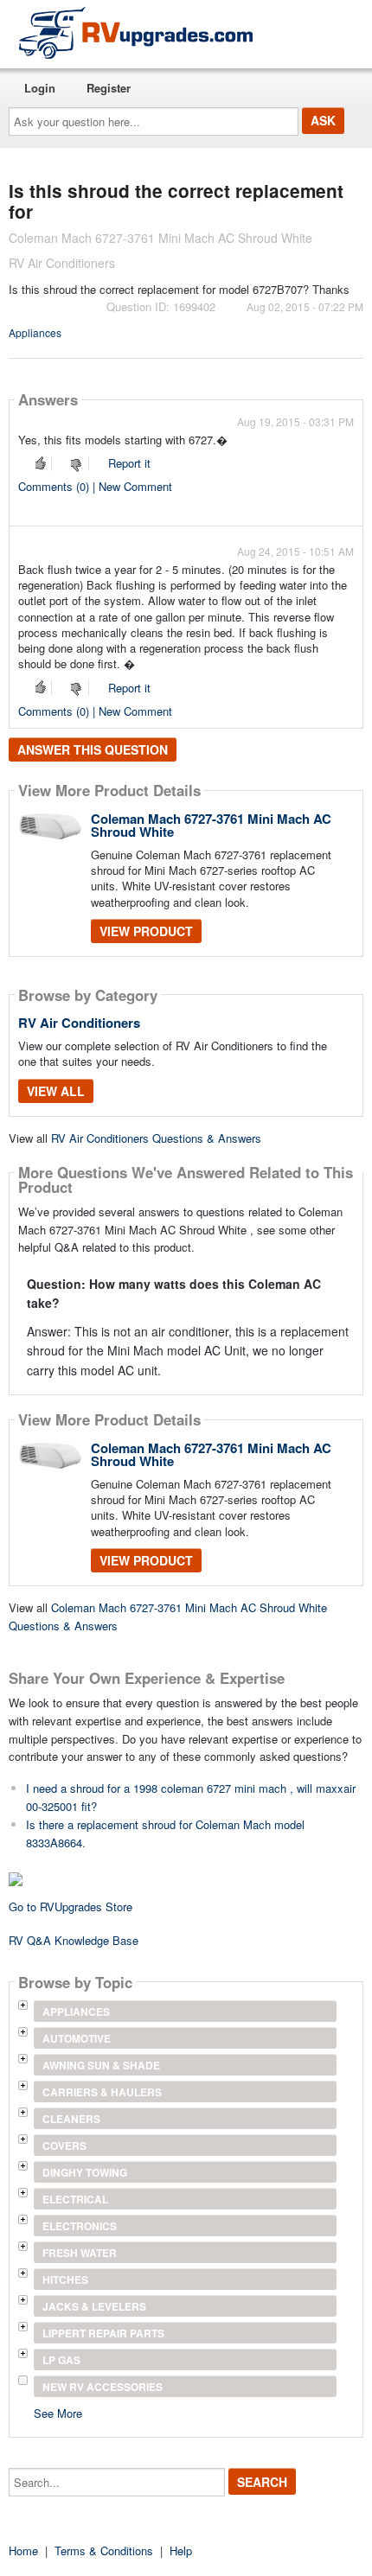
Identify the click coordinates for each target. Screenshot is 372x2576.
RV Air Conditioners (79, 1023)
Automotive (77, 2038)
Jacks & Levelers (94, 2306)
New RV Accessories (103, 2387)
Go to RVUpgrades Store (71, 1906)
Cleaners (71, 2119)
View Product (146, 931)
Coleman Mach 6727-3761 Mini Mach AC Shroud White (211, 825)
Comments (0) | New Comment (95, 486)
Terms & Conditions (104, 2550)
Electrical (75, 2199)
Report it (129, 463)
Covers (64, 2146)
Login (40, 88)
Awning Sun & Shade (101, 2065)
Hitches (65, 2280)
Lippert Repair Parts (103, 2333)
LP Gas (61, 2360)
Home (23, 2550)
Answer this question (93, 749)
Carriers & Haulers (102, 2092)
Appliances (35, 332)
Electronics (80, 2226)
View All (56, 1091)
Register (109, 88)
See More (58, 2412)
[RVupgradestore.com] (136, 32)
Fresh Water (80, 2253)
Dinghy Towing (85, 2172)
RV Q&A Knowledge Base (74, 1940)
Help (181, 2550)
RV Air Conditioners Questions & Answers (156, 1138)
